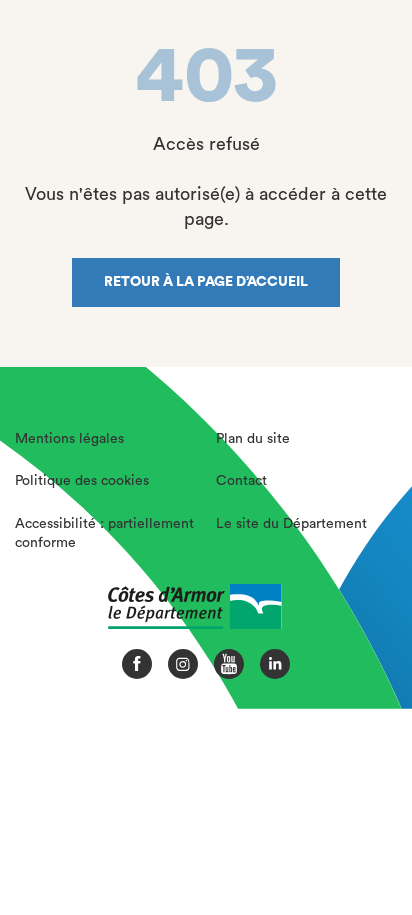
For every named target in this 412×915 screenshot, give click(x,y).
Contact (241, 481)
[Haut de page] (359, 830)
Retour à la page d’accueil (206, 282)
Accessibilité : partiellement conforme (104, 534)
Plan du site (253, 439)
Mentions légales (69, 439)
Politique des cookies (82, 481)
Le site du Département (291, 524)
